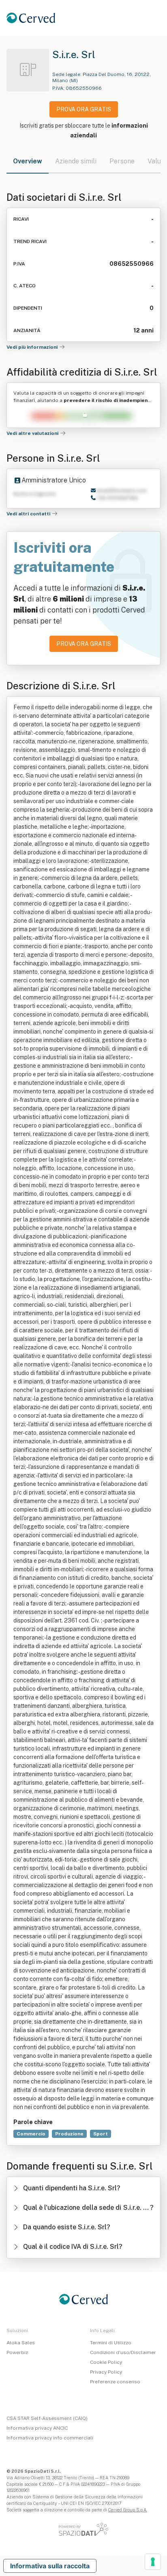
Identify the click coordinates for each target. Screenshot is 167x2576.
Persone (122, 161)
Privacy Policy (106, 2372)
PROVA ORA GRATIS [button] (84, 109)
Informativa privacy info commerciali (50, 2438)
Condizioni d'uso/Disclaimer (123, 2352)
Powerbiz (17, 2352)
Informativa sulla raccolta (50, 2566)
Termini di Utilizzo (111, 2343)
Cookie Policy (106, 2362)
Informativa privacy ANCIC (37, 2428)
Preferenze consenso (115, 2382)
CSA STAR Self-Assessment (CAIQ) (47, 2418)
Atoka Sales (21, 2343)
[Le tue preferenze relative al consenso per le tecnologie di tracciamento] (153, 2562)
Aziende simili (76, 161)
